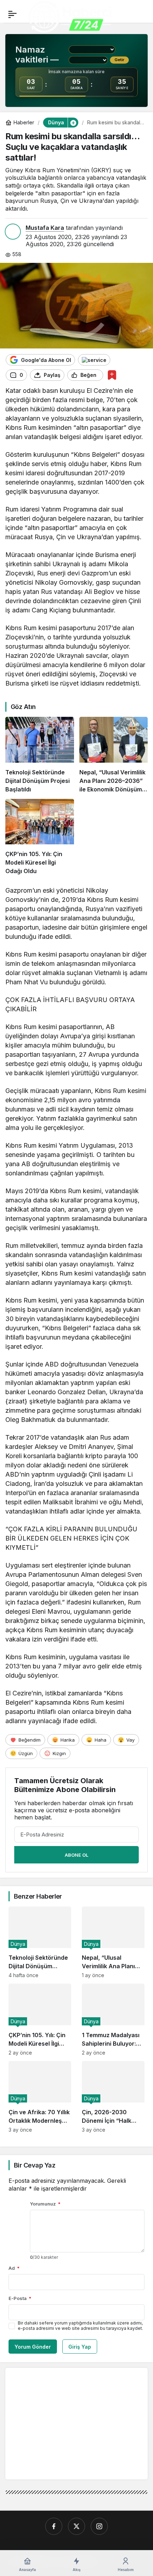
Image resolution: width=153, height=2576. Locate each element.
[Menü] (12, 14)
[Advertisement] (70, 2423)
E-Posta (20, 2298)
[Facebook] (54, 2526)
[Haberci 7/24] (70, 17)
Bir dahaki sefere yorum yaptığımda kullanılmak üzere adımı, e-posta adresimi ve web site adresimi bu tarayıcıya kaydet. (80, 2326)
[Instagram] (99, 2526)
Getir (119, 60)
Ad (14, 2268)
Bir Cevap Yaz (35, 2165)
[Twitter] (76, 2526)
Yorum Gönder (33, 2347)
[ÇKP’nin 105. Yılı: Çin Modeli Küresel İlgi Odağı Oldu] (40, 837)
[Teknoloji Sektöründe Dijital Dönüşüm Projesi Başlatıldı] (40, 755)
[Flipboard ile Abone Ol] (94, 360)
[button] (73, 123)
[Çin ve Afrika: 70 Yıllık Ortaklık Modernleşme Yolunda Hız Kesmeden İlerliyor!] (40, 2097)
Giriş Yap (80, 2347)
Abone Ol (76, 1855)
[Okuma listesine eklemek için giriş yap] (112, 375)
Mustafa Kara (45, 228)
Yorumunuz (45, 2204)
